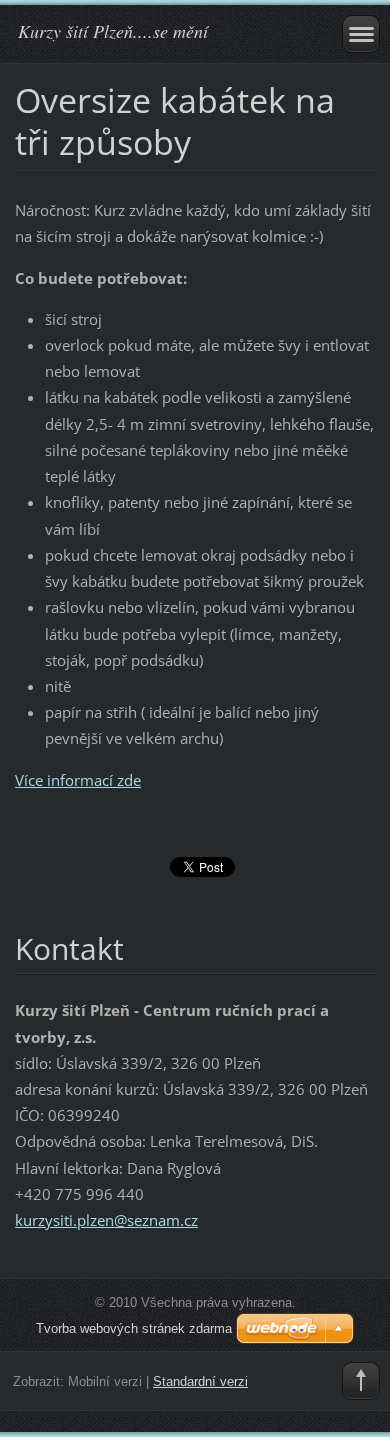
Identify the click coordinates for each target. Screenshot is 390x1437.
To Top (361, 1381)
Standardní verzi (200, 1381)
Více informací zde (78, 780)
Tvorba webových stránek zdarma (134, 1328)
